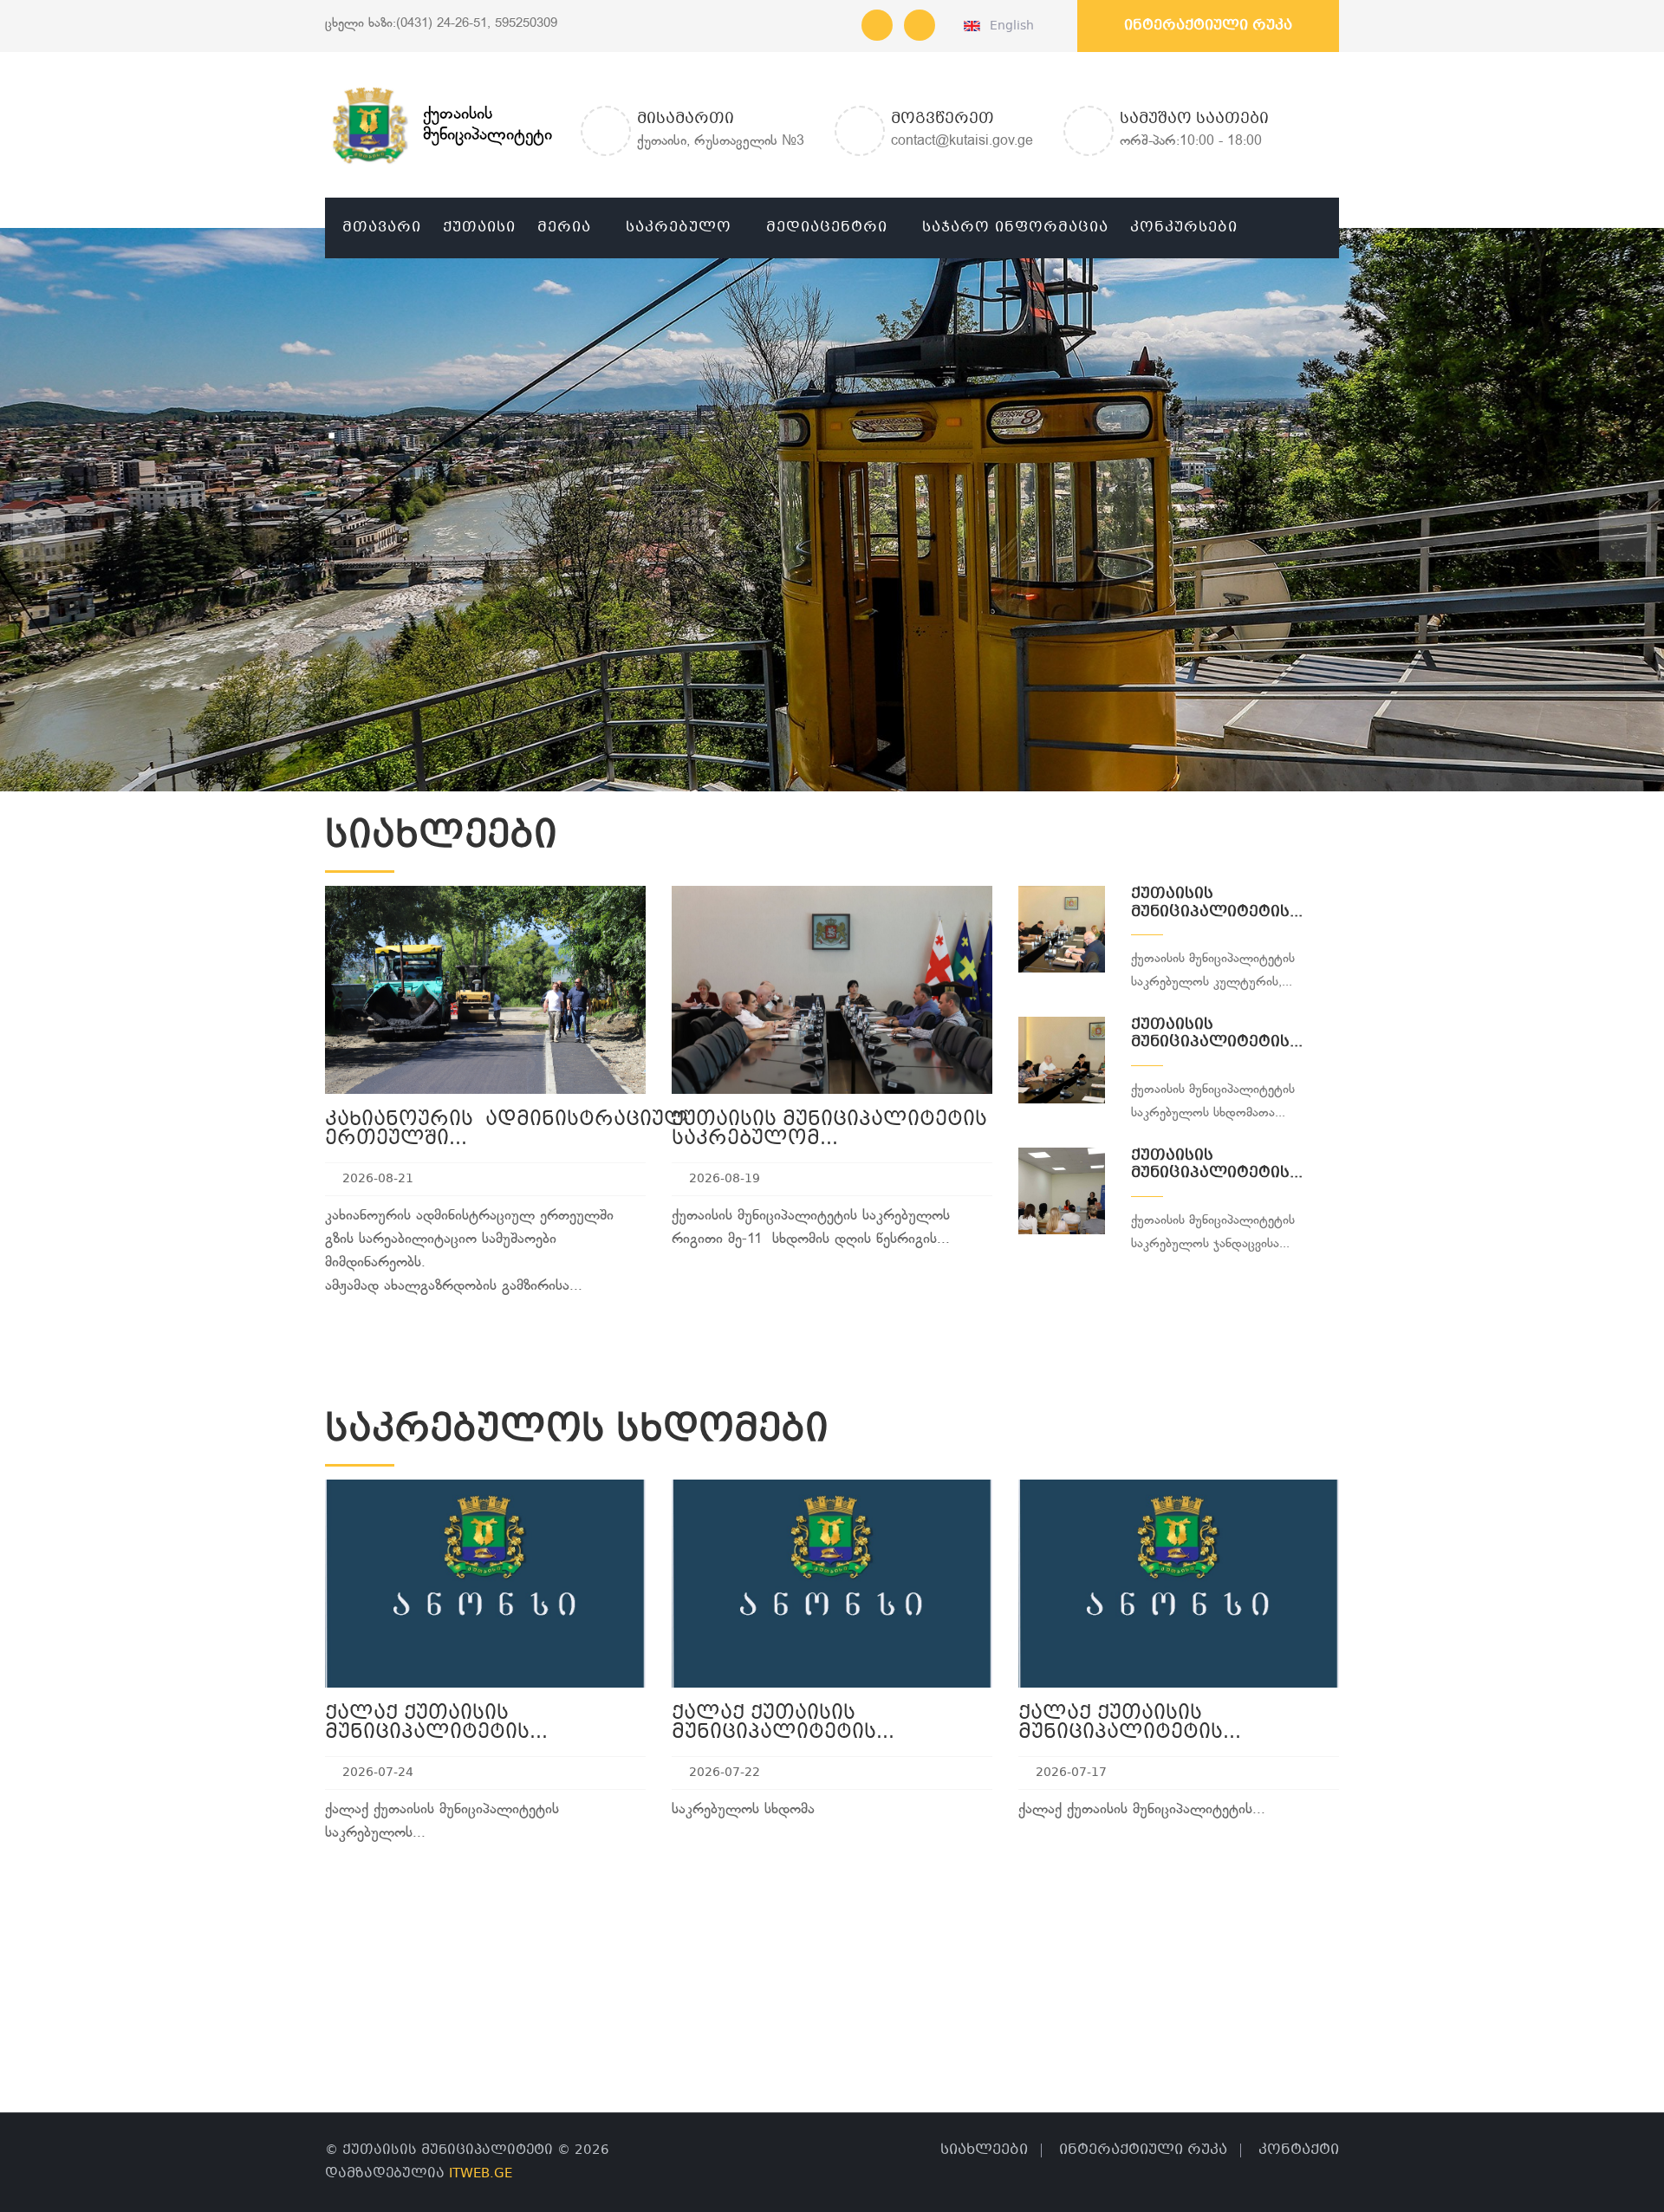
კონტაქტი (1299, 2150)
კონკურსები (1184, 228)
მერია (564, 228)
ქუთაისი (479, 228)
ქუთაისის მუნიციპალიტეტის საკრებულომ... (829, 1130)
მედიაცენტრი (827, 228)
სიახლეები (984, 2150)
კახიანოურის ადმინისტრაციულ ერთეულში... (507, 1130)
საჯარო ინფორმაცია (1015, 228)
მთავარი (382, 228)
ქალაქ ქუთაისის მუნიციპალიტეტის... (436, 1724)
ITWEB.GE (481, 2174)
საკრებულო (679, 228)
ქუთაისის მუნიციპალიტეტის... (1217, 903)
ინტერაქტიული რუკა (1208, 26)
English (1009, 26)
